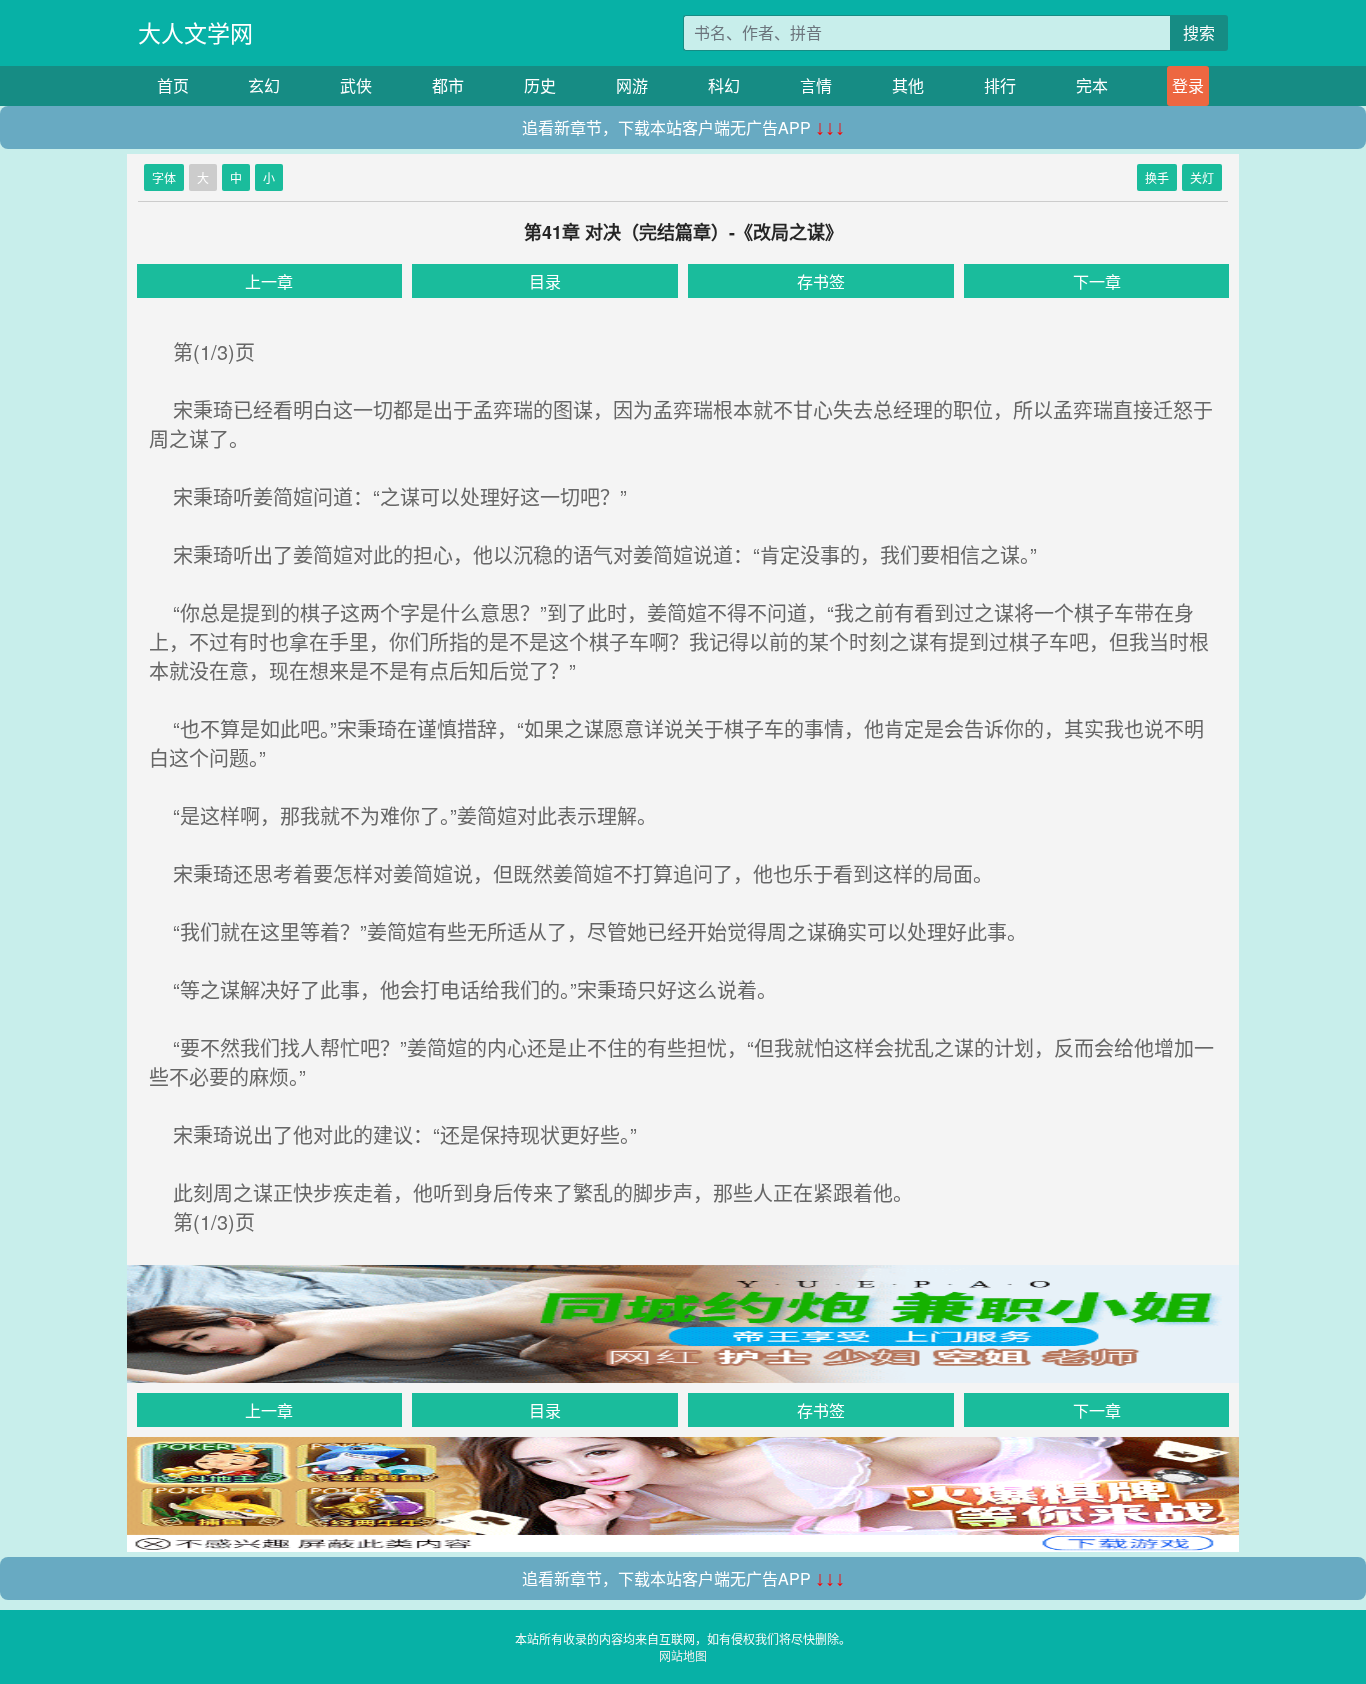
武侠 (356, 85)
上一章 (269, 281)
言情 (816, 85)
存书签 (821, 281)
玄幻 (264, 85)
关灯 (1202, 177)
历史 (540, 85)
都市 (448, 85)
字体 (164, 177)
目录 (545, 281)
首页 (173, 85)
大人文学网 (195, 32)
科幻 (724, 85)
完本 (1092, 85)
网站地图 (683, 1655)
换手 (1157, 177)
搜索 (1199, 32)
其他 (908, 85)
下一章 (1097, 281)
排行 (1000, 85)
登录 (1188, 85)
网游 (632, 85)
